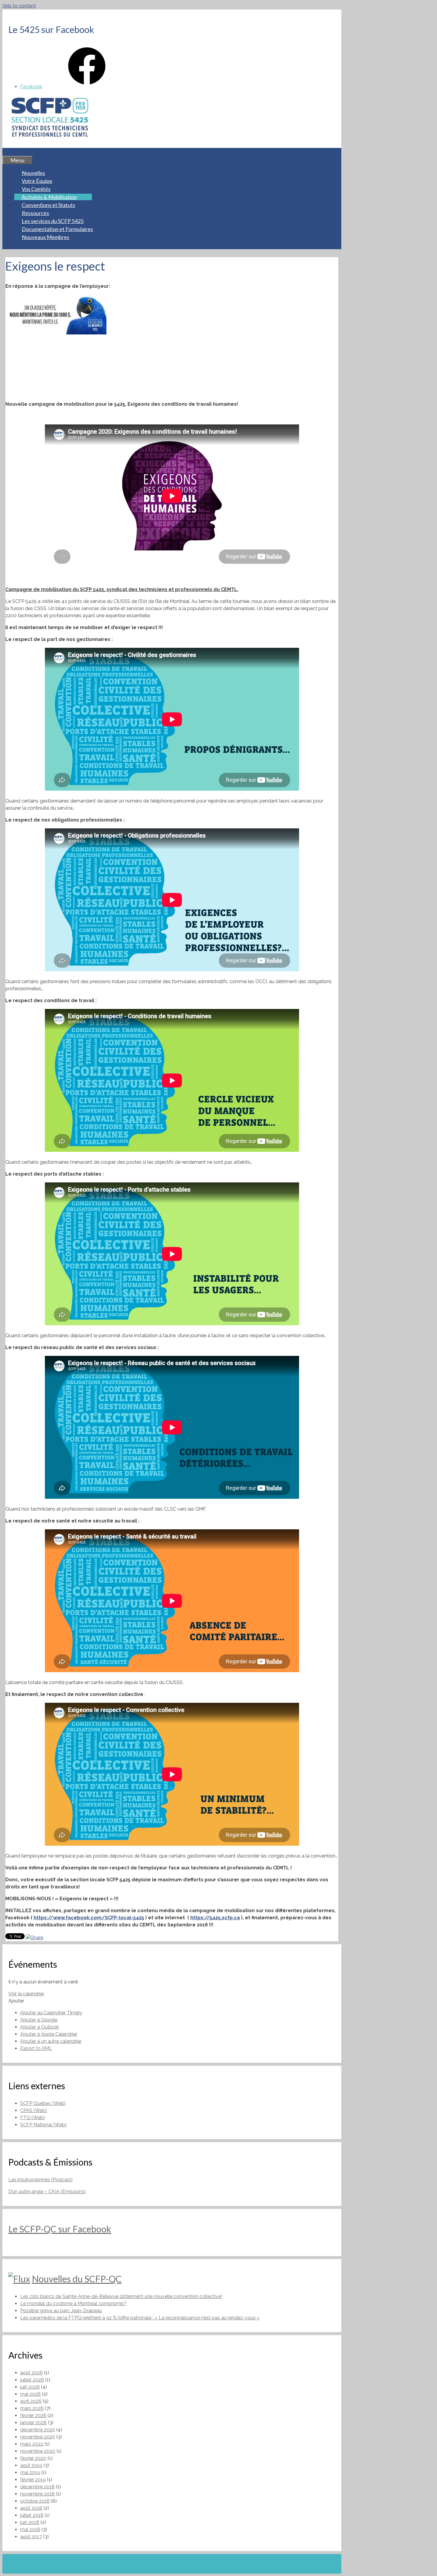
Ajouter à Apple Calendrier (49, 2034)
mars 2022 (32, 2444)
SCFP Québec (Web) (43, 2103)
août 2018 (31, 2508)
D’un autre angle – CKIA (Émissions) (47, 2192)
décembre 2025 (38, 2430)
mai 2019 (30, 2472)
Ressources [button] (35, 213)
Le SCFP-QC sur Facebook (60, 2229)
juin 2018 (30, 2522)
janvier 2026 (33, 2423)
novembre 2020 (38, 2451)
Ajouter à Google (39, 2020)
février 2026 (33, 2415)
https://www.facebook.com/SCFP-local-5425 (89, 1918)
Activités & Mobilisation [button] (49, 197)
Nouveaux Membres (45, 237)
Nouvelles (33, 173)
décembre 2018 (37, 2487)
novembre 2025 (38, 2437)
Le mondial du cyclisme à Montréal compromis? (73, 2303)
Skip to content (19, 6)
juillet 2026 (32, 2380)
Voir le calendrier (26, 1994)
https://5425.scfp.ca (215, 1918)
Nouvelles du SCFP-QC (77, 2279)
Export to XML (36, 2048)
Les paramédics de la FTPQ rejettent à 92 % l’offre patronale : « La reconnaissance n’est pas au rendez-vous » (140, 2318)
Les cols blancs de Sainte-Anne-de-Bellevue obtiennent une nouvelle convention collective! (121, 2296)
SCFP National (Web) (43, 2125)
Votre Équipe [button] (37, 181)
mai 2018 (30, 2530)
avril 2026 (31, 2401)
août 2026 (32, 2373)
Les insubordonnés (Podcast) (40, 2180)
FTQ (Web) (33, 2118)
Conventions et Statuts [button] (48, 205)
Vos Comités (36, 189)
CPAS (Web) (34, 2110)
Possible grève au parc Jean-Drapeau (61, 2311)
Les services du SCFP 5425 (53, 221)
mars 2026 (32, 2408)
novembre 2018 (37, 2494)
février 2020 (33, 2458)
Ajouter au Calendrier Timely (51, 2013)
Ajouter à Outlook (40, 2027)
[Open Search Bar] (10, 152)
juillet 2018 (32, 2515)
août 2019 (31, 2465)
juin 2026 (30, 2387)
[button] (16, 2001)
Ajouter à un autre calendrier (51, 2041)
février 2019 (33, 2480)
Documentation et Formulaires (57, 229)
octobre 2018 (35, 2501)
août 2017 (31, 2537)
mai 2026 (30, 2394)
